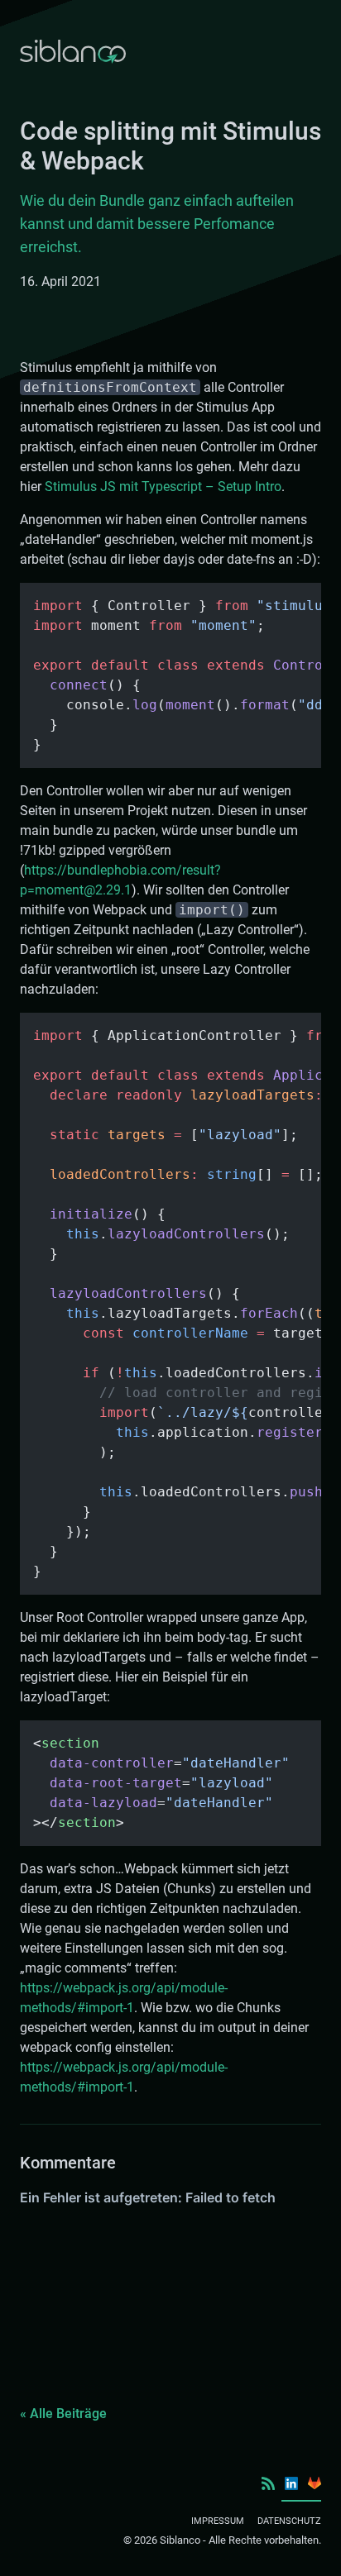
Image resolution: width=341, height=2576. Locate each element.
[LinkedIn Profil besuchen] (291, 2483)
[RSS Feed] (268, 2483)
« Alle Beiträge (63, 2414)
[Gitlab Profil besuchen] (315, 2483)
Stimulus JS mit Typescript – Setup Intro (163, 487)
